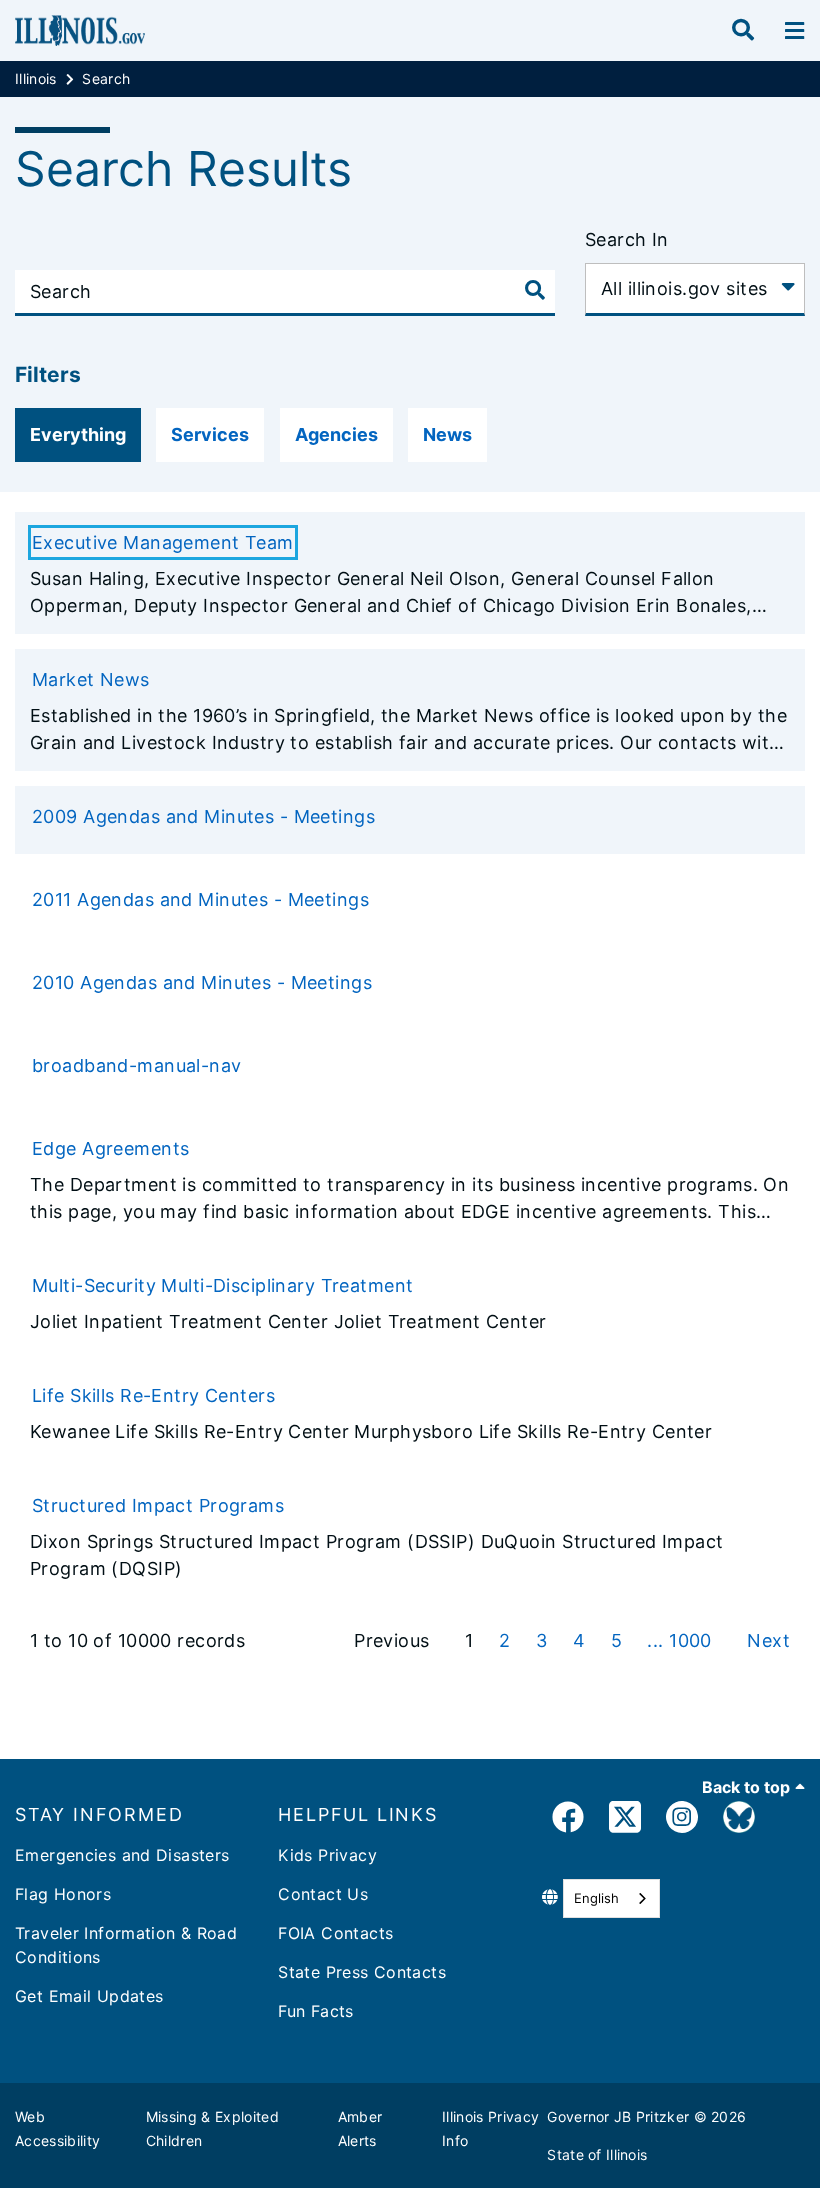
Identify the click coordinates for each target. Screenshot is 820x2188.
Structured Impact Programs (158, 1505)
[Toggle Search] (535, 290)
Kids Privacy (327, 1855)
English (596, 1898)
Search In (627, 239)
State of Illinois (597, 2154)
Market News (91, 679)
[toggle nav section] (794, 31)
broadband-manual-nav (137, 1065)
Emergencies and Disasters (122, 1855)
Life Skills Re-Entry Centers (153, 1395)
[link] (568, 1820)
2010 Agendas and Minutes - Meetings (202, 982)
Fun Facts (315, 2011)
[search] (743, 31)
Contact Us (323, 1894)
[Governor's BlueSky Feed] (739, 1820)
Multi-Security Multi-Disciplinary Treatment (223, 1285)
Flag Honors (63, 1894)
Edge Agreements (110, 1148)
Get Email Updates (89, 1996)
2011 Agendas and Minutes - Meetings (200, 899)
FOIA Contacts (335, 1933)
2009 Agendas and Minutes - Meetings (203, 816)
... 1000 (682, 1640)
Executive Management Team (163, 542)
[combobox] (611, 1898)
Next (768, 1640)
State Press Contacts (362, 1972)
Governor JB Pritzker (618, 2116)
